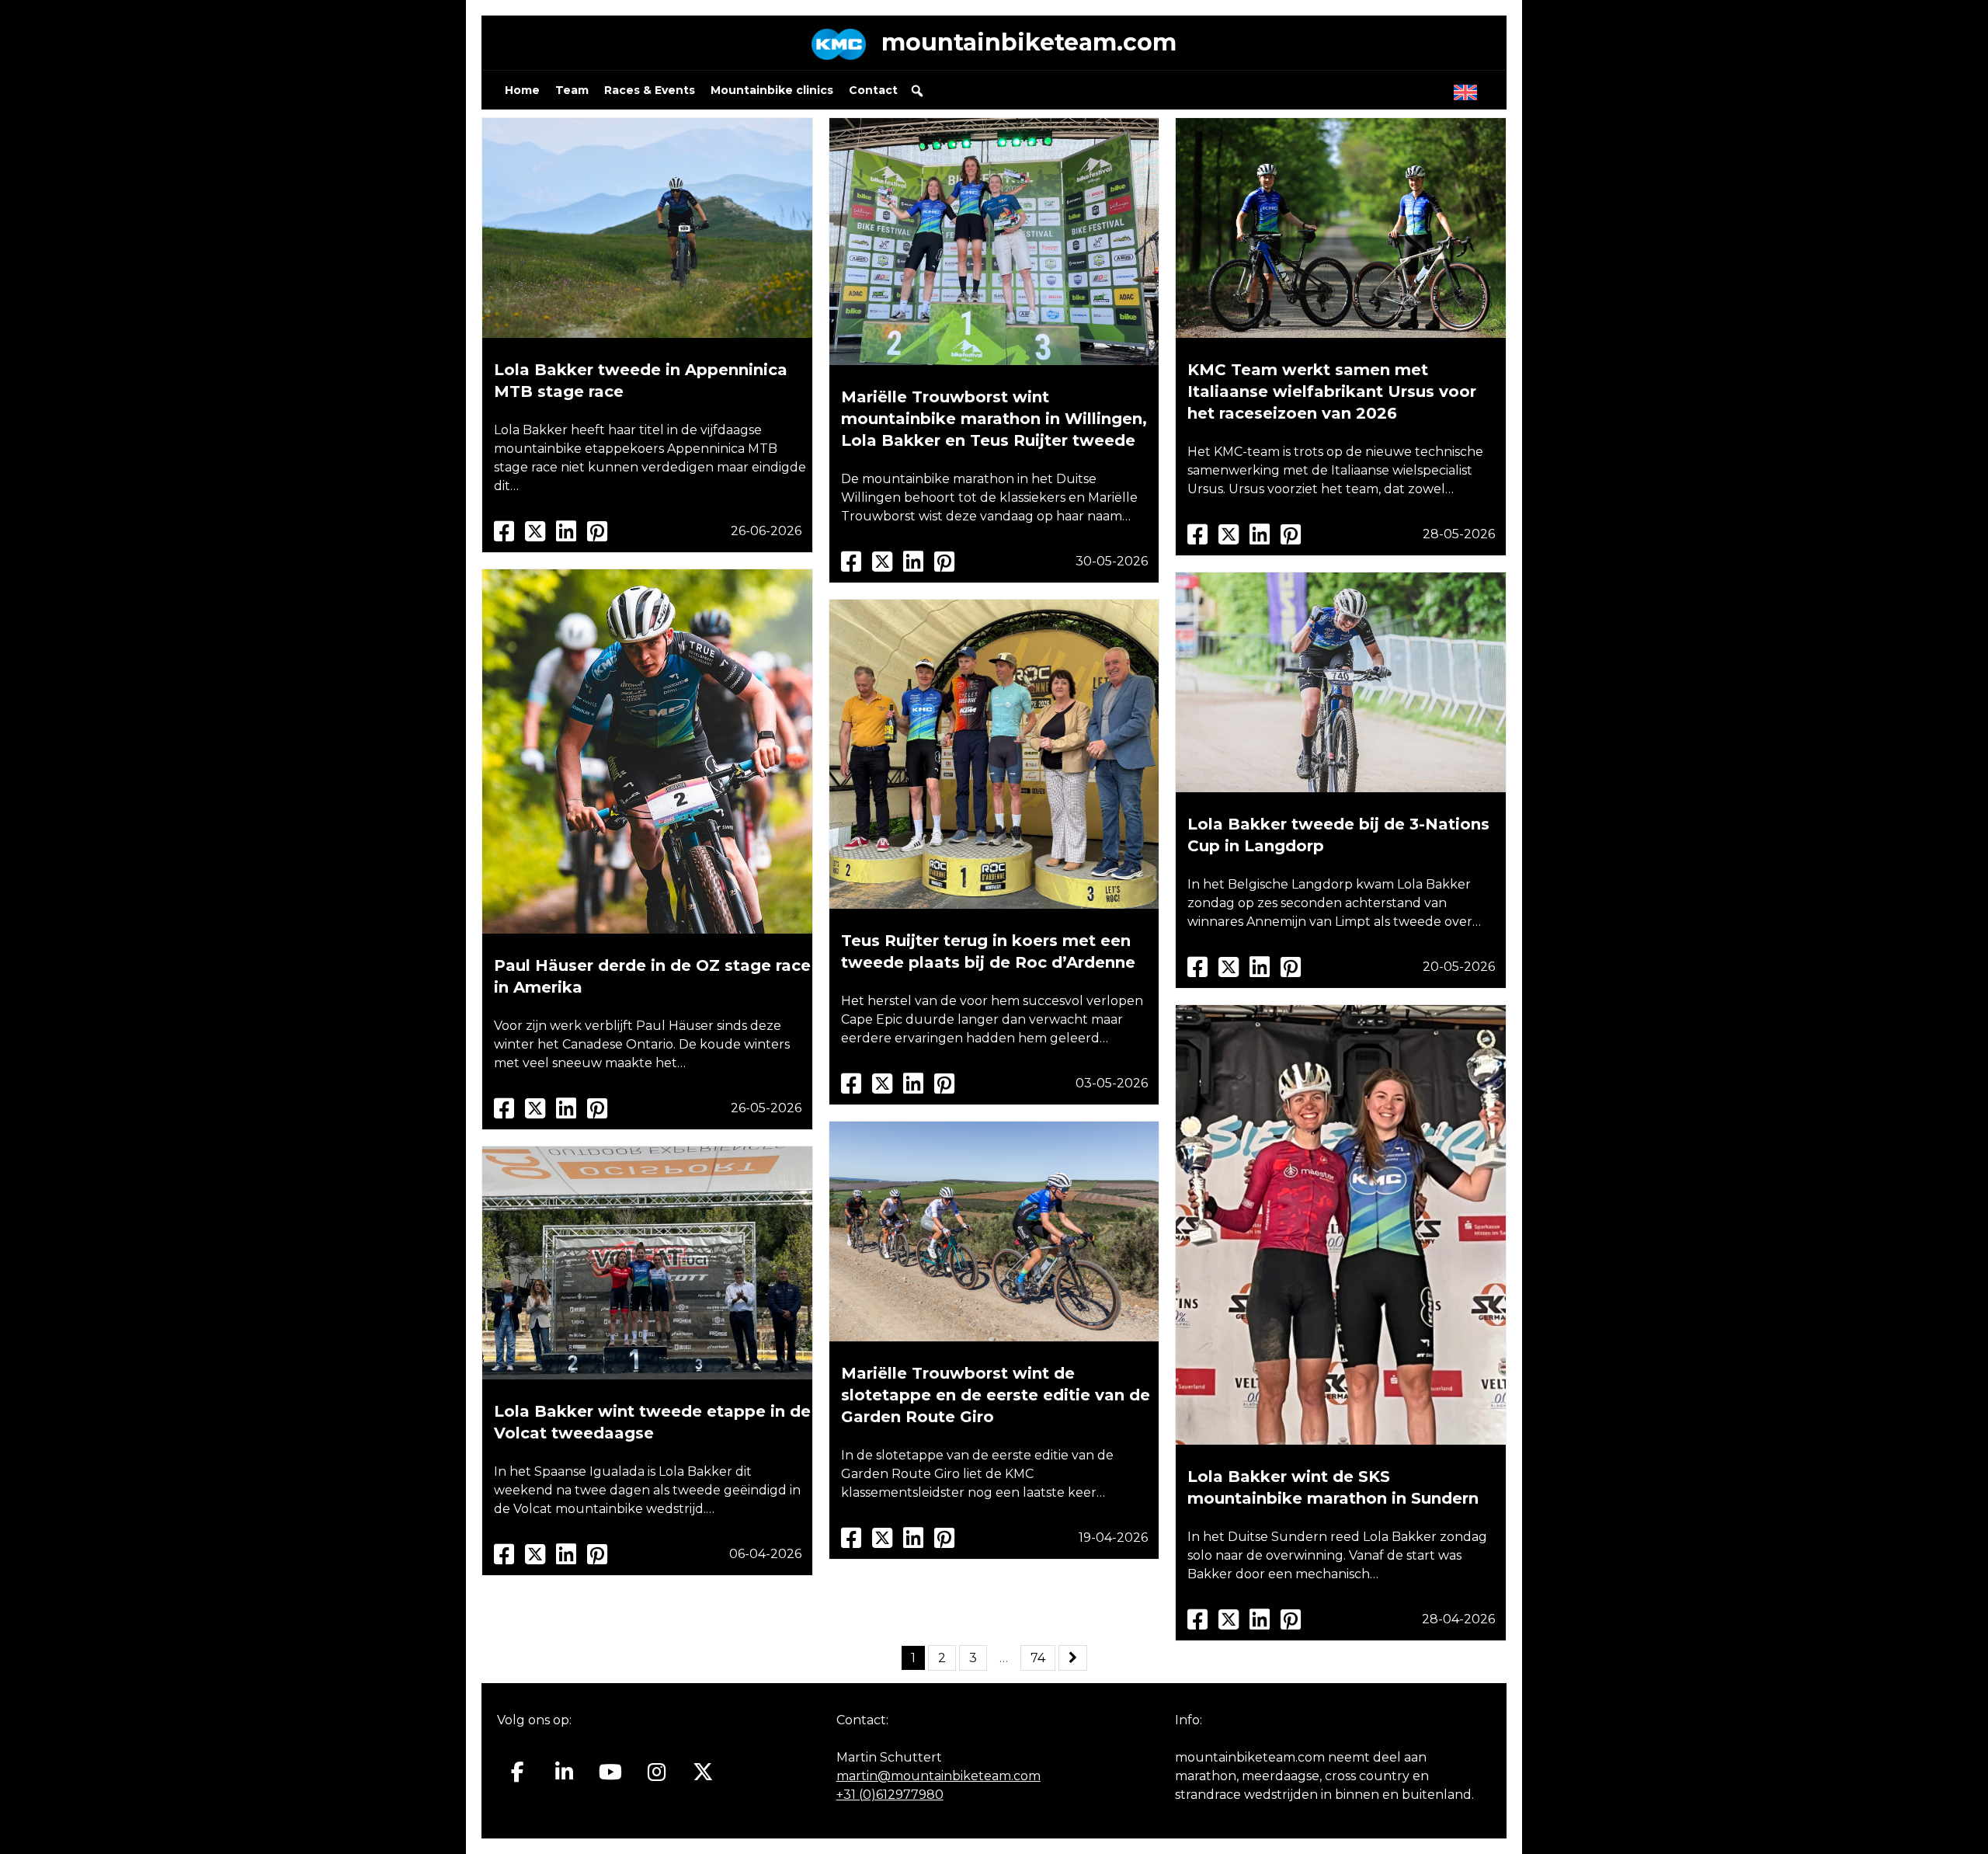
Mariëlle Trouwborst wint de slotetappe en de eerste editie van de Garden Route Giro (996, 1395)
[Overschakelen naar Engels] (1468, 89)
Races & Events (650, 90)
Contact (873, 90)
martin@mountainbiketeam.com (938, 1776)
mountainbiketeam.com (1029, 42)
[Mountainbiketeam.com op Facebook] (518, 1772)
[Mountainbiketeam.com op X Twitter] (703, 1772)
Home (522, 90)
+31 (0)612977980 (890, 1795)
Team (572, 90)
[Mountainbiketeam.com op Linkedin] (564, 1772)
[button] (917, 91)
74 (1038, 1658)
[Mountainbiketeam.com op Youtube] (611, 1772)
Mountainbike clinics (772, 90)
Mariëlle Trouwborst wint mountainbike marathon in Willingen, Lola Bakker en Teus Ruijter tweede (994, 419)
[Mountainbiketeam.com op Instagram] (657, 1772)
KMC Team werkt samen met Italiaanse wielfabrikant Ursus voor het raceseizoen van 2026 (1332, 391)
